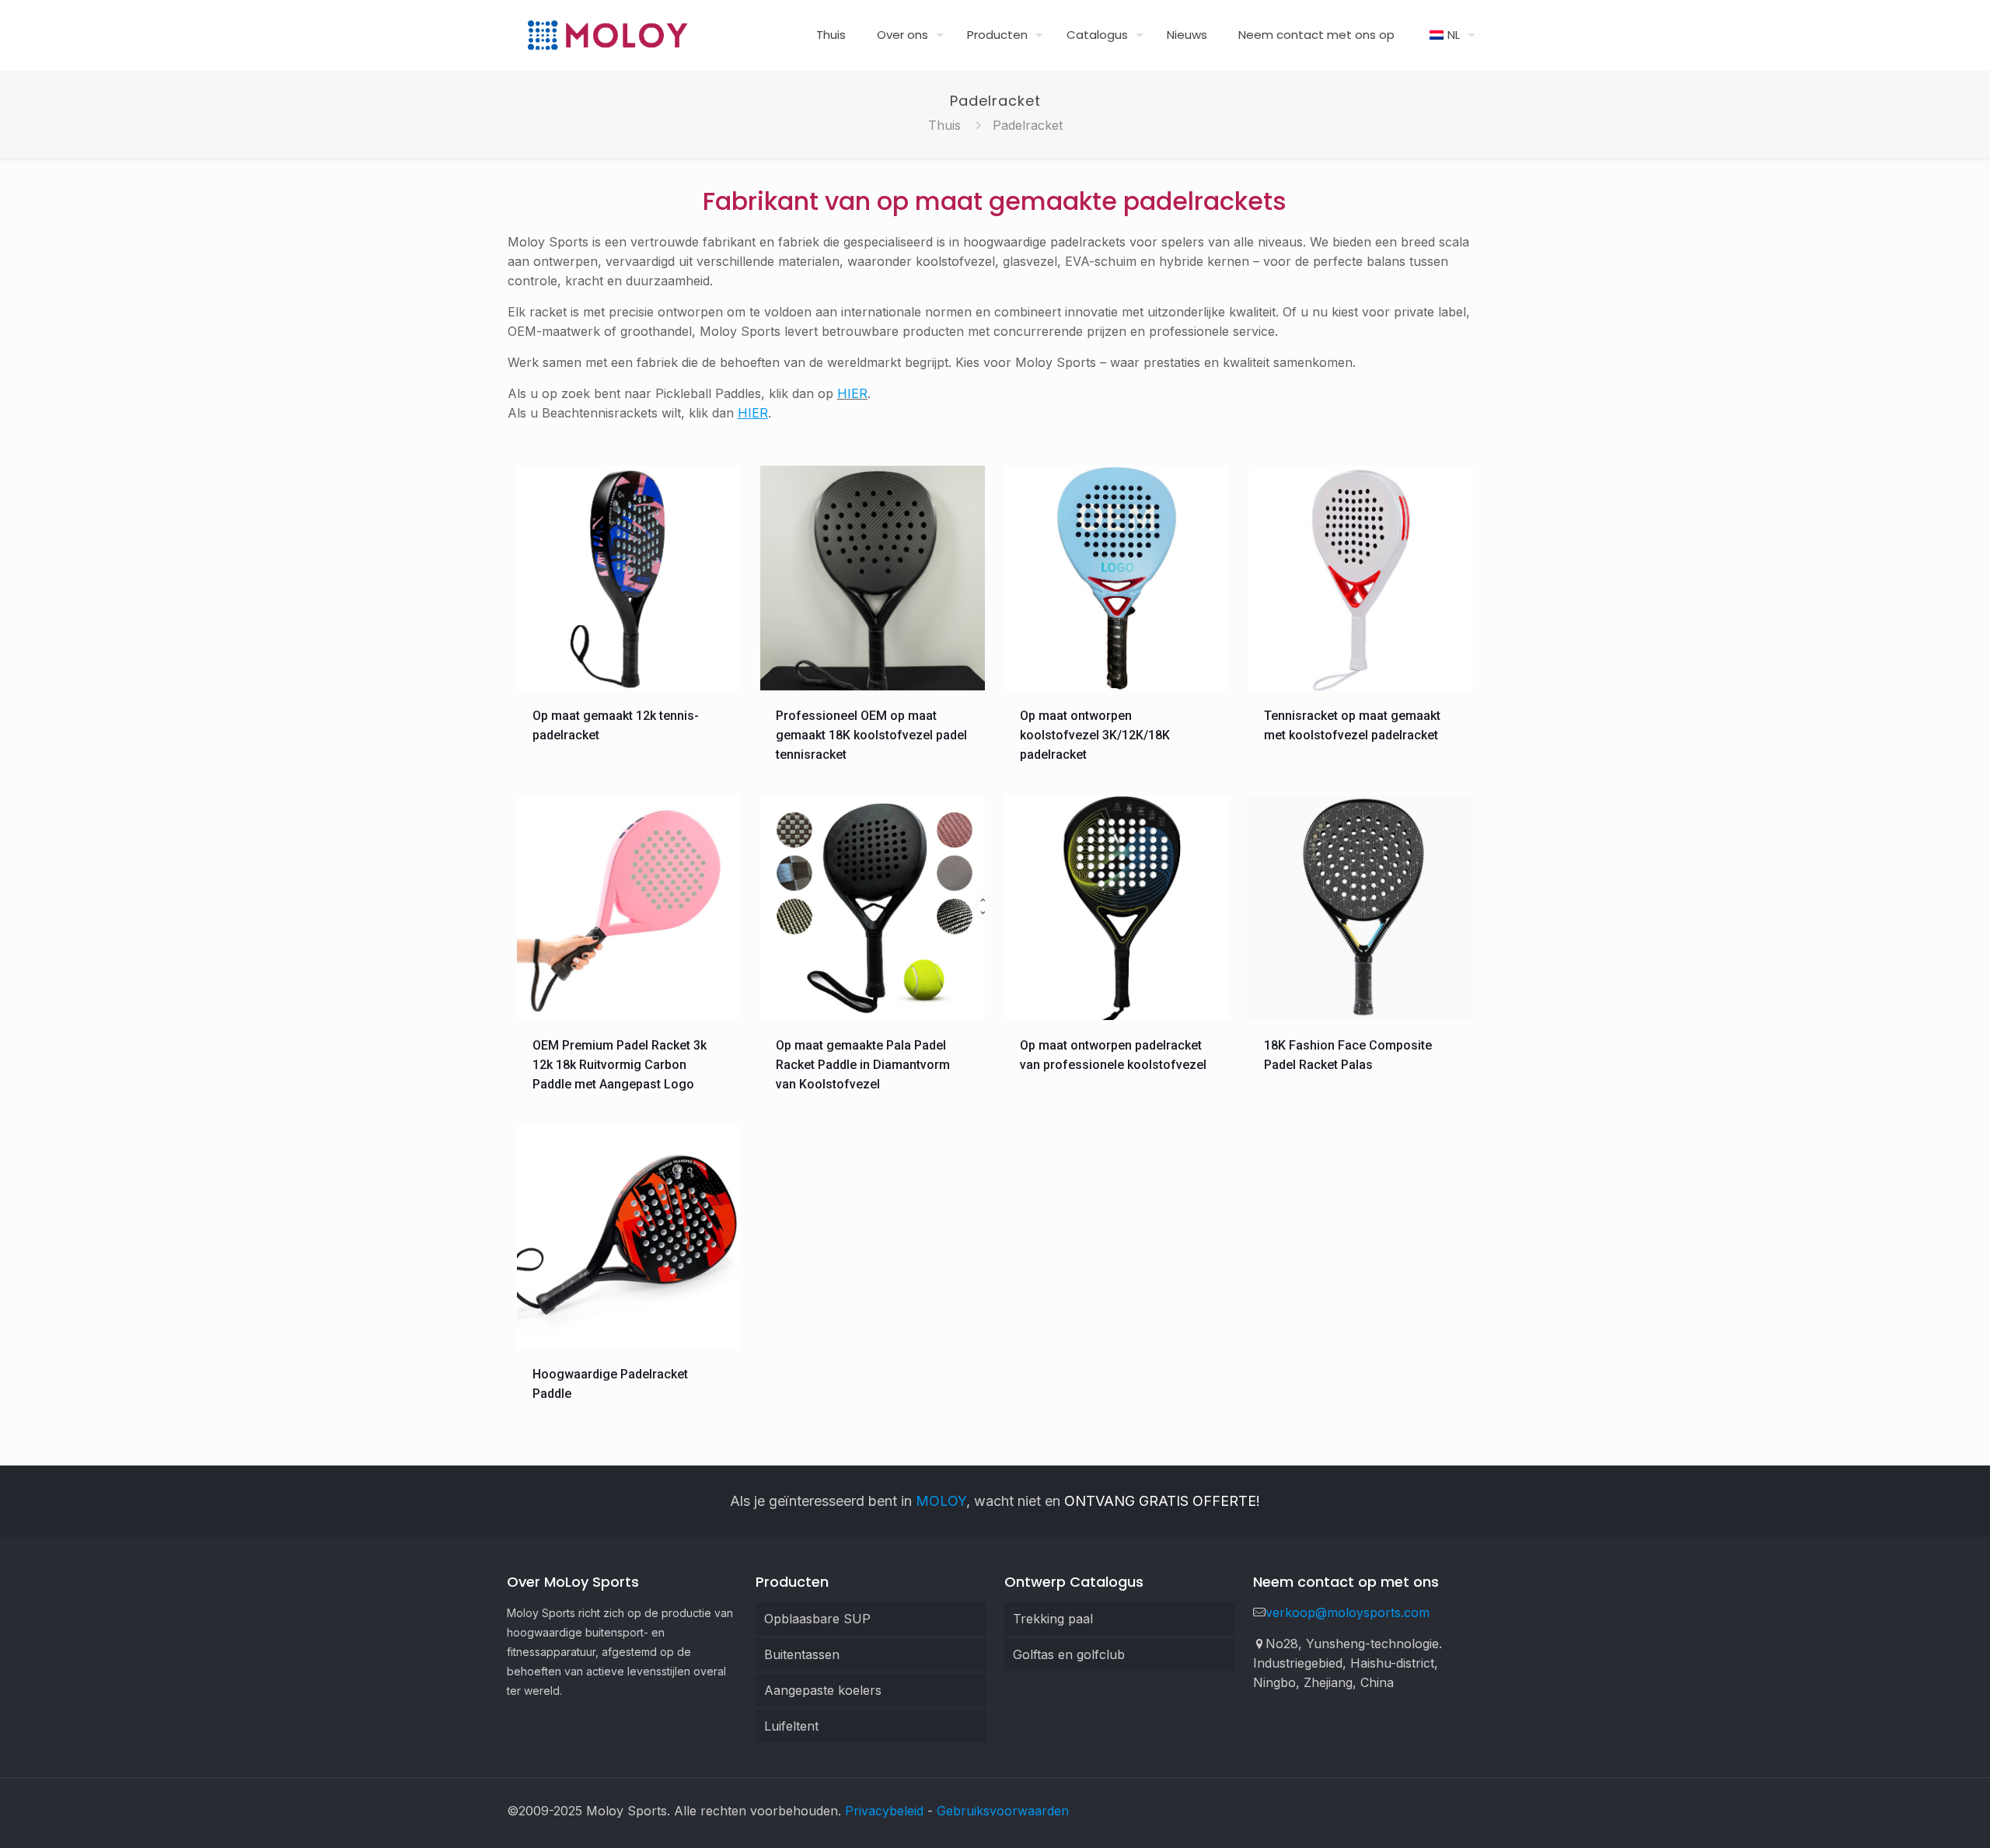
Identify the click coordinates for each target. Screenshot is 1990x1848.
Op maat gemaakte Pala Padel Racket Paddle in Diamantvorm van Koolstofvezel (863, 1065)
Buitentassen (802, 1654)
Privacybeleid (884, 1811)
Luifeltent (791, 1726)
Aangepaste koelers (823, 1690)
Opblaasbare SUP (817, 1619)
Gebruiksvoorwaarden (1003, 1811)
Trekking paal (1053, 1619)
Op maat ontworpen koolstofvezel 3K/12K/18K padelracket (1095, 735)
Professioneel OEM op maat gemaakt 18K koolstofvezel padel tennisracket (871, 735)
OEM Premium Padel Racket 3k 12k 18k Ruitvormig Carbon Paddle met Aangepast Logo (620, 1065)
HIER (852, 393)
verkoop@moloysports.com (1348, 1612)
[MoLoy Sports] (607, 35)
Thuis (944, 125)
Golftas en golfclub (1069, 1654)
